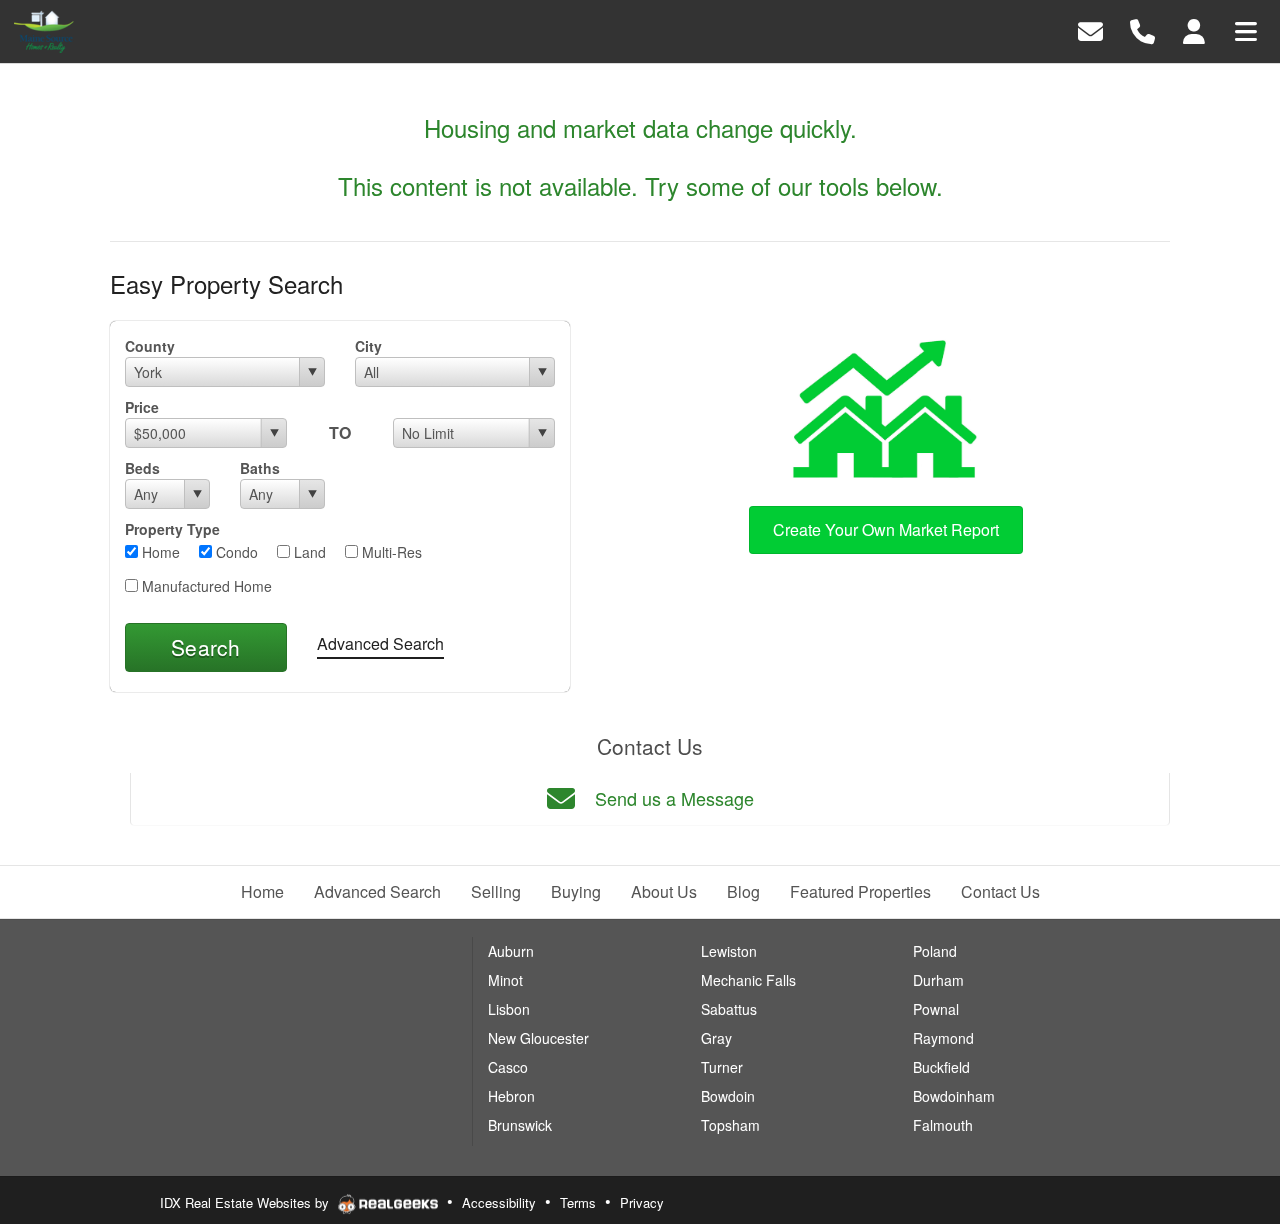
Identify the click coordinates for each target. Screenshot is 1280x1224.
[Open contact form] (1090, 29)
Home (159, 552)
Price (142, 407)
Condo (235, 552)
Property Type (172, 529)
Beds (142, 468)
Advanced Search (380, 643)
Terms (578, 1202)
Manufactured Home (205, 586)
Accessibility (499, 1202)
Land (308, 552)
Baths (260, 468)
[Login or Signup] (1194, 29)
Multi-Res (390, 552)
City (368, 346)
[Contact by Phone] (1142, 29)
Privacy (642, 1202)
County (150, 346)
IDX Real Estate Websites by (246, 1202)
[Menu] (1246, 29)
